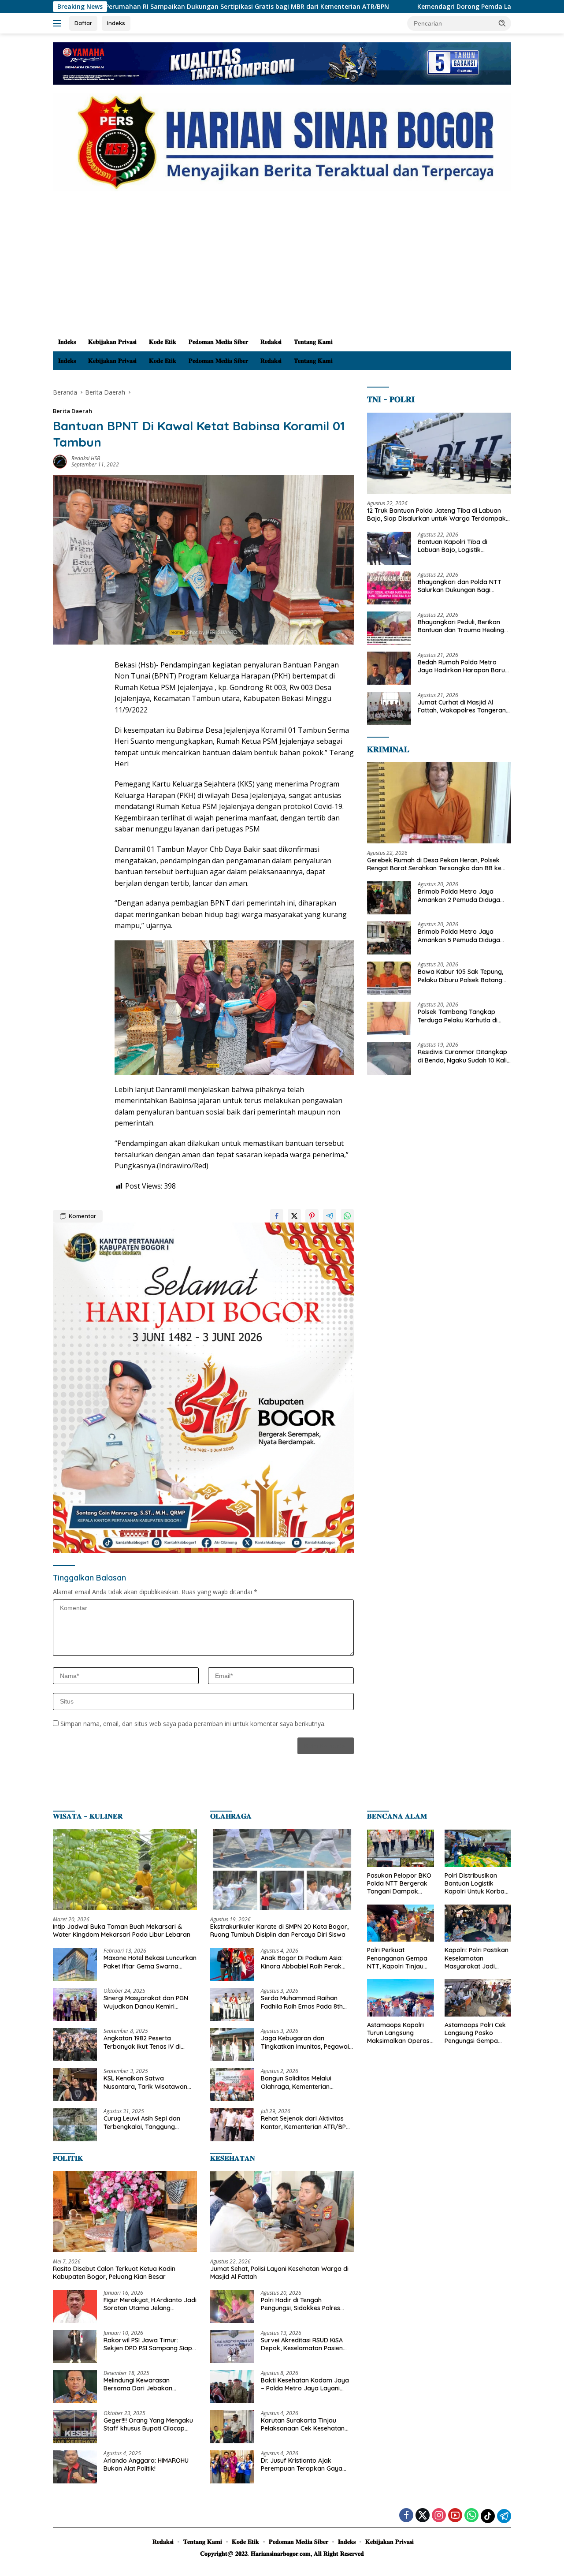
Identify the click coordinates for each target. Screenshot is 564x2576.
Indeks (116, 23)
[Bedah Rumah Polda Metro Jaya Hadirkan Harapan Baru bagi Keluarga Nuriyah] (389, 668)
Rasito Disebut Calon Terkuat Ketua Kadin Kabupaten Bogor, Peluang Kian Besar (114, 2273)
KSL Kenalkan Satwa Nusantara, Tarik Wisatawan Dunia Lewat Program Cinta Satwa (145, 2082)
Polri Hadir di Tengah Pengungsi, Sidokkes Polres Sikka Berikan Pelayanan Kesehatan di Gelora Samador (306, 2304)
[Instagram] (439, 2516)
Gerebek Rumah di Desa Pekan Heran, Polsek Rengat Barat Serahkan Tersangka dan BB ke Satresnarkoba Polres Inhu (434, 864)
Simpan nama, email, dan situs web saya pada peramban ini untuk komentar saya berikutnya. (193, 1724)
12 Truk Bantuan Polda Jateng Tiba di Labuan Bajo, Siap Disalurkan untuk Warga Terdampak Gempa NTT (436, 514)
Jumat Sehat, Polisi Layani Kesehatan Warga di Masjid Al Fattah (279, 2273)
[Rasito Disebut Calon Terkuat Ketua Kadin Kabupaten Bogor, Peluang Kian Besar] (125, 2211)
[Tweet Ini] (294, 1216)
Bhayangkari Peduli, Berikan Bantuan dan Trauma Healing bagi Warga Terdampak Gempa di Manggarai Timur (461, 626)
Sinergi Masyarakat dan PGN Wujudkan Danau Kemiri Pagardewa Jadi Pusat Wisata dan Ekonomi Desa (148, 2002)
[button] (502, 23)
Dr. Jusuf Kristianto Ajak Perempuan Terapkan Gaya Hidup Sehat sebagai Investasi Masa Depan (305, 2464)
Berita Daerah (72, 411)
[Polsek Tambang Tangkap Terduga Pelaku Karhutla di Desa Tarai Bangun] (389, 1018)
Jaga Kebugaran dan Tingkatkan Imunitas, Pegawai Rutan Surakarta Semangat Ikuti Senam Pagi (305, 2042)
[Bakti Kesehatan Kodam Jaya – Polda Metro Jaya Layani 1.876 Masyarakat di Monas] (232, 2387)
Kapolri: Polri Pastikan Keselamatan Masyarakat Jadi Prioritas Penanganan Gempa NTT (477, 1958)
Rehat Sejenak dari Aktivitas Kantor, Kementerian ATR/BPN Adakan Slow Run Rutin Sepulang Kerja (306, 2122)
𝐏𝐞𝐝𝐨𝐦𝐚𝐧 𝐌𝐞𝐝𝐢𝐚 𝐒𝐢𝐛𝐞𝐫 (218, 342)
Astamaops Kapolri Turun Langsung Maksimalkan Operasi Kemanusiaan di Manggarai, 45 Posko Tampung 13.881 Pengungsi (399, 2033)
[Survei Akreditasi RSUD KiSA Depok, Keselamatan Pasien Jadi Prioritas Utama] (232, 2347)
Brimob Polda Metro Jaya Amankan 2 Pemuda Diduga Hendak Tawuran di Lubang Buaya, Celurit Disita (459, 895)
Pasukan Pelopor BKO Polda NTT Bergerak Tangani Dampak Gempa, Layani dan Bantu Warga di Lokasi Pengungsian (399, 1884)
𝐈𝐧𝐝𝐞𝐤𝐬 (67, 342)
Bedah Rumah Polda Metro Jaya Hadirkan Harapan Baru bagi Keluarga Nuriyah (461, 666)
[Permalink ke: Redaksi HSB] (60, 461)
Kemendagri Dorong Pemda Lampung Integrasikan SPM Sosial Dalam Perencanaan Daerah (410, 7)
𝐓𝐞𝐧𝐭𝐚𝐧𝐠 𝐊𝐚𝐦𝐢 (313, 342)
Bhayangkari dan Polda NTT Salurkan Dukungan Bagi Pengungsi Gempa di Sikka (460, 585)
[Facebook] (406, 2516)
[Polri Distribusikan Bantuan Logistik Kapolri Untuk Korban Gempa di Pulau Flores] (478, 1848)
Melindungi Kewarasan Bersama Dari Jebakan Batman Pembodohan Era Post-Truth (142, 2384)
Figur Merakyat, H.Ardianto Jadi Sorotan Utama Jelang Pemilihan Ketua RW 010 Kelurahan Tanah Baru (150, 2304)
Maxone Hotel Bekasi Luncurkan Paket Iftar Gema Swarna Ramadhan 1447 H (150, 1962)
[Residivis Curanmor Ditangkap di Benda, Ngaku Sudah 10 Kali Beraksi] (389, 1058)
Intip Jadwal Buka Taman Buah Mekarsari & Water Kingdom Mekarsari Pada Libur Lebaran (122, 1931)
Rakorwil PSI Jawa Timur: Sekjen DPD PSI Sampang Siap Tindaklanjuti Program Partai (148, 2344)
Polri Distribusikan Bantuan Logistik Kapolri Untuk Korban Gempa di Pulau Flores (477, 1884)
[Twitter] (423, 2516)
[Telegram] (504, 2516)
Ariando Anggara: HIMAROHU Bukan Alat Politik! (146, 2464)
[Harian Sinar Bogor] (282, 142)
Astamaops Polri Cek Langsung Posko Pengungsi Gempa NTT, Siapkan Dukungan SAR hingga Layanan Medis (477, 2033)
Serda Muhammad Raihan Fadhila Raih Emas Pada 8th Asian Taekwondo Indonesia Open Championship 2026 (302, 2002)
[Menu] (59, 23)
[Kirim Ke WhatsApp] (347, 1216)
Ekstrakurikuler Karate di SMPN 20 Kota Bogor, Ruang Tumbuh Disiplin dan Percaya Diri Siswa (279, 1931)
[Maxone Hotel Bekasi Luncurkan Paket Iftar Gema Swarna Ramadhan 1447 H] (75, 1964)
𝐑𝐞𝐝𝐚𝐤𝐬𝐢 (271, 342)
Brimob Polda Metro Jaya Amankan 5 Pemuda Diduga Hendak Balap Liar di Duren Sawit (459, 936)
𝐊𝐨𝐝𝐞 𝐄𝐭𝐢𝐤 (163, 342)
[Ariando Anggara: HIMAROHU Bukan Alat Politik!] (75, 2467)
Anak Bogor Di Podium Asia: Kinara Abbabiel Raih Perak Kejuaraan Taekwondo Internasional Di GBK (302, 1962)
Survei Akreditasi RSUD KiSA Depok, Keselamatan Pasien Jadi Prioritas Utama (302, 2344)
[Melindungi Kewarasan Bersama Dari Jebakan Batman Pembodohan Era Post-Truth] (75, 2387)
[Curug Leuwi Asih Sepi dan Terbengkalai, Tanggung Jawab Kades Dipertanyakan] (75, 2125)
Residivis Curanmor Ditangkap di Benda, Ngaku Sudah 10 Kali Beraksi (462, 1056)
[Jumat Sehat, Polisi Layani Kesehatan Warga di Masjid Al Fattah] (282, 2211)
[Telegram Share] (330, 1216)
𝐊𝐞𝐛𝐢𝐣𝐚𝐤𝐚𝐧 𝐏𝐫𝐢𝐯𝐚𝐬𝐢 (112, 342)
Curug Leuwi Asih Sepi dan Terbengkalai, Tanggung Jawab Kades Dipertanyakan (147, 2122)
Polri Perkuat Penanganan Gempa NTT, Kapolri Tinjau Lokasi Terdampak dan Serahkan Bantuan (397, 1958)
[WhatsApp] (471, 2516)
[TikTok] (488, 2516)
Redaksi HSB (86, 458)
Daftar (83, 23)
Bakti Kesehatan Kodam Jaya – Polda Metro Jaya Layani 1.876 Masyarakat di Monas (305, 2384)
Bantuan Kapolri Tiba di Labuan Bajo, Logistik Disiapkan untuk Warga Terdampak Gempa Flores (456, 545)
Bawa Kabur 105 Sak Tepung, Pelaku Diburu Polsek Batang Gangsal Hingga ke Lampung (460, 976)
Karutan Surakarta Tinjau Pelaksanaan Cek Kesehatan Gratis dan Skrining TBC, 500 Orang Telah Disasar (303, 2424)
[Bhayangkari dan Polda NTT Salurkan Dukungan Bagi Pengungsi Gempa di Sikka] (389, 588)
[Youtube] (455, 2516)
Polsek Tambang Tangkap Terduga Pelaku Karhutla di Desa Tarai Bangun (458, 1016)
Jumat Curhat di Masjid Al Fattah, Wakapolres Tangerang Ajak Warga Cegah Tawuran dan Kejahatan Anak (464, 706)
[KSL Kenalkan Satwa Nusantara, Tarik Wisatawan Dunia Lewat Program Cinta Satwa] (75, 2085)
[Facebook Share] (277, 1216)
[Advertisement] (282, 266)
